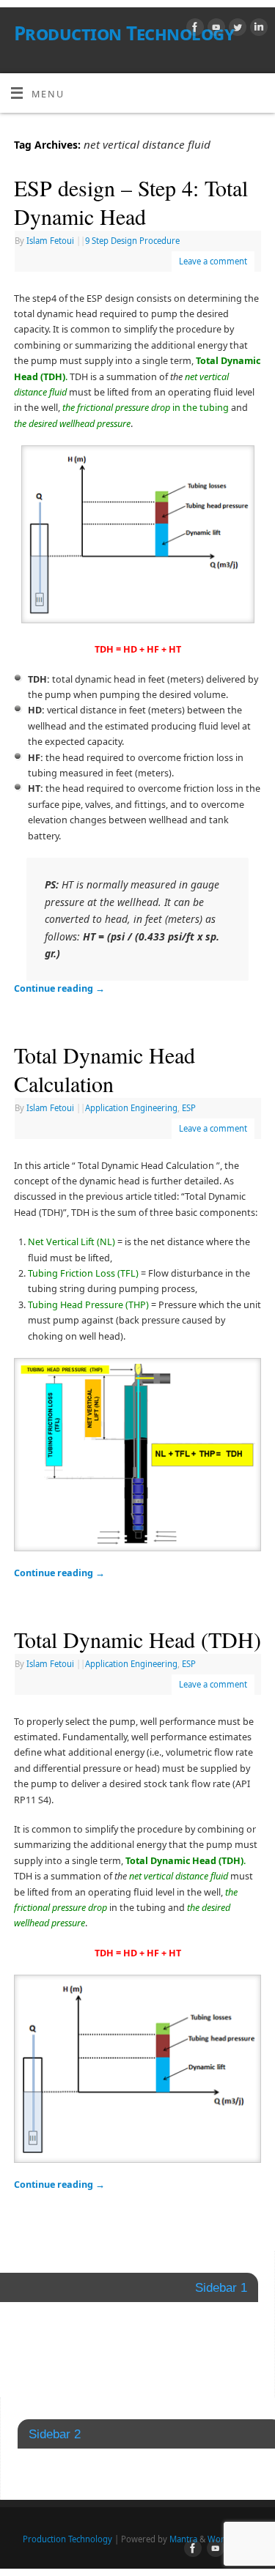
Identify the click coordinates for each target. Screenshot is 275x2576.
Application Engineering (131, 1108)
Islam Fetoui (50, 241)
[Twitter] (236, 29)
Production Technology (124, 33)
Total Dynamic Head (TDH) (137, 1639)
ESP (189, 1108)
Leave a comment (213, 261)
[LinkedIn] (257, 29)
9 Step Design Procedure (132, 241)
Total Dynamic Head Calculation (104, 1069)
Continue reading (59, 988)
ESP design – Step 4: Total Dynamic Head (131, 202)
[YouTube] (214, 29)
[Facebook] (193, 29)
